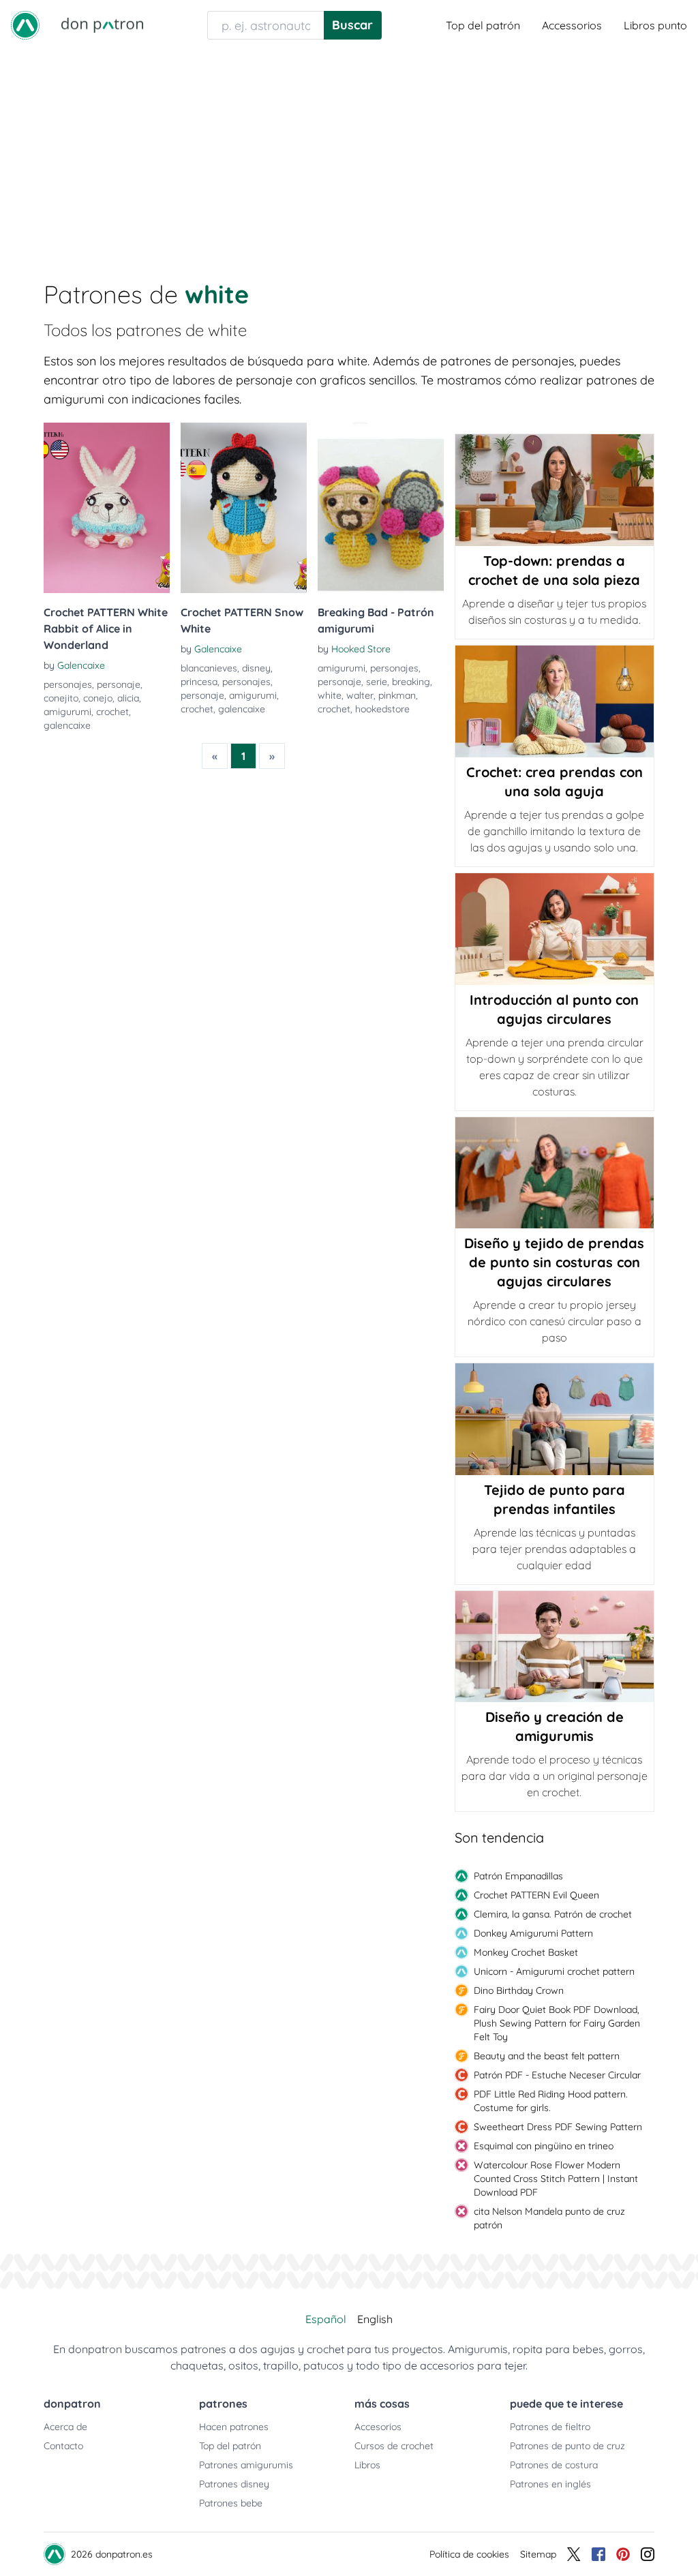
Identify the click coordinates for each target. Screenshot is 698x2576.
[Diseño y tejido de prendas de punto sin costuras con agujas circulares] (555, 1173)
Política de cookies (469, 2554)
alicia (128, 698)
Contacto (63, 2446)
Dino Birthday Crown (519, 1990)
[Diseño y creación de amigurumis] (555, 1647)
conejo (98, 698)
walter (360, 695)
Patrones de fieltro (550, 2427)
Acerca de (65, 2427)
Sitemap (538, 2554)
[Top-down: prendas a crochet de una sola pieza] (555, 490)
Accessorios (572, 25)
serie (377, 682)
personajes (68, 684)
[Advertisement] (349, 153)
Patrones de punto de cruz (567, 2446)
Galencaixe (81, 665)
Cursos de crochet (394, 2446)
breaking (411, 682)
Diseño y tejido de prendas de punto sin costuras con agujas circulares (554, 1262)
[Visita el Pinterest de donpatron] (623, 2554)
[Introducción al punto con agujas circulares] (555, 929)
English (375, 2319)
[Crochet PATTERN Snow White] (244, 508)
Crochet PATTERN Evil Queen (536, 1895)
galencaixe (67, 725)
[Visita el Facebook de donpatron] (598, 2554)
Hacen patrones (234, 2427)
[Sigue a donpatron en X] (574, 2554)
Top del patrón (483, 25)
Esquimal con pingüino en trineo (544, 2146)
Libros (367, 2465)
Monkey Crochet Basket (526, 1952)
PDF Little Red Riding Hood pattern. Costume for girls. (551, 2101)
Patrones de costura (554, 2465)
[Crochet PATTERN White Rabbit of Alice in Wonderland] (107, 508)
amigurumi (67, 712)
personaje (119, 684)
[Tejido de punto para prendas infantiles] (555, 1419)
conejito (61, 698)
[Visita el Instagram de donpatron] (648, 2554)
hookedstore (382, 709)
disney (256, 668)
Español (326, 2319)
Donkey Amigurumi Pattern (533, 1933)
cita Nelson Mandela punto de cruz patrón (549, 2218)
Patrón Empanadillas (518, 1876)
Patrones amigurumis (246, 2465)
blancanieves (209, 668)
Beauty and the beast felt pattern (547, 2056)
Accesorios (378, 2427)
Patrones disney (234, 2484)
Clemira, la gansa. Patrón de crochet (553, 1914)
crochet (112, 712)
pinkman (397, 695)
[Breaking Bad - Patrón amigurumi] (381, 508)
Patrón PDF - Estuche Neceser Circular (557, 2075)
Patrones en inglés (550, 2484)
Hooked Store (361, 649)
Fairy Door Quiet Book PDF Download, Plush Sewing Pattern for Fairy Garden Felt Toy (557, 2023)
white (330, 695)
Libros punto (655, 25)
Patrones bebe (231, 2503)
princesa (199, 682)
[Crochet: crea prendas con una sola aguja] (555, 701)
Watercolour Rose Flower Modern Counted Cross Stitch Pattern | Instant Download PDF (556, 2179)
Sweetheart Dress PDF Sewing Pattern (558, 2127)
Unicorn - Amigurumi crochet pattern (554, 1971)
